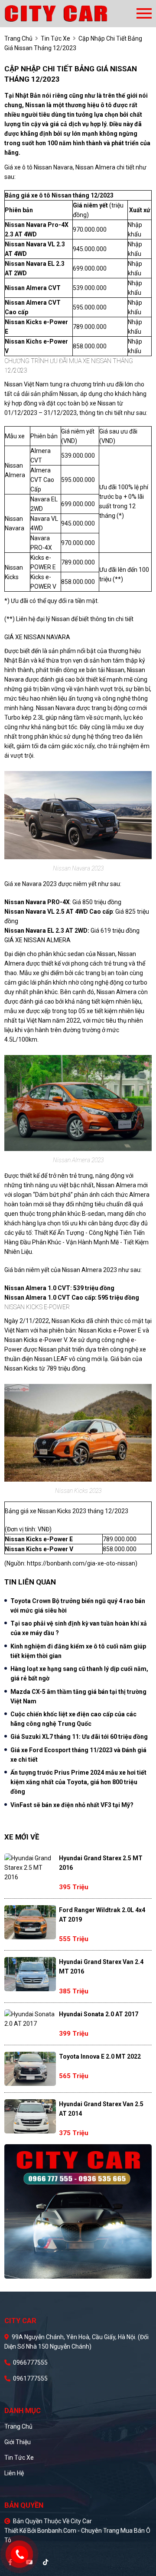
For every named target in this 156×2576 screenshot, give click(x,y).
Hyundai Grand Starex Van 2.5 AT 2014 (101, 2109)
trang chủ (18, 38)
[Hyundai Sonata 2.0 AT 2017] (30, 2019)
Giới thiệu (18, 2442)
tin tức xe (55, 38)
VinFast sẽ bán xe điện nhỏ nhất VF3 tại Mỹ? (72, 1805)
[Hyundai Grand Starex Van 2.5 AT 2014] (30, 2116)
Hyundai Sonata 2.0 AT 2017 (99, 2014)
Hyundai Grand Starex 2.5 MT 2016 (101, 1863)
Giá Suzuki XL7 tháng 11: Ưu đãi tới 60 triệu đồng (79, 1737)
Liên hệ (14, 2473)
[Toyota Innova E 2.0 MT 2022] (30, 2069)
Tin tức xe (19, 2458)
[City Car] (70, 14)
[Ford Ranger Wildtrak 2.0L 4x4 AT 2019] (30, 1922)
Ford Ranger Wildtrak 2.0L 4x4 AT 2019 (102, 1915)
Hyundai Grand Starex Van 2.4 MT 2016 (101, 1967)
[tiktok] (45, 2562)
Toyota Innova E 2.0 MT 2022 (100, 2056)
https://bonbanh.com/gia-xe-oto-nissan (81, 1563)
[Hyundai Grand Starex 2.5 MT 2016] (30, 1868)
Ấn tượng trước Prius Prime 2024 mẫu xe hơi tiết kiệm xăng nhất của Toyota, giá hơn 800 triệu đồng (78, 1782)
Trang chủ (18, 2426)
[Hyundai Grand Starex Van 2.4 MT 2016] (30, 1974)
